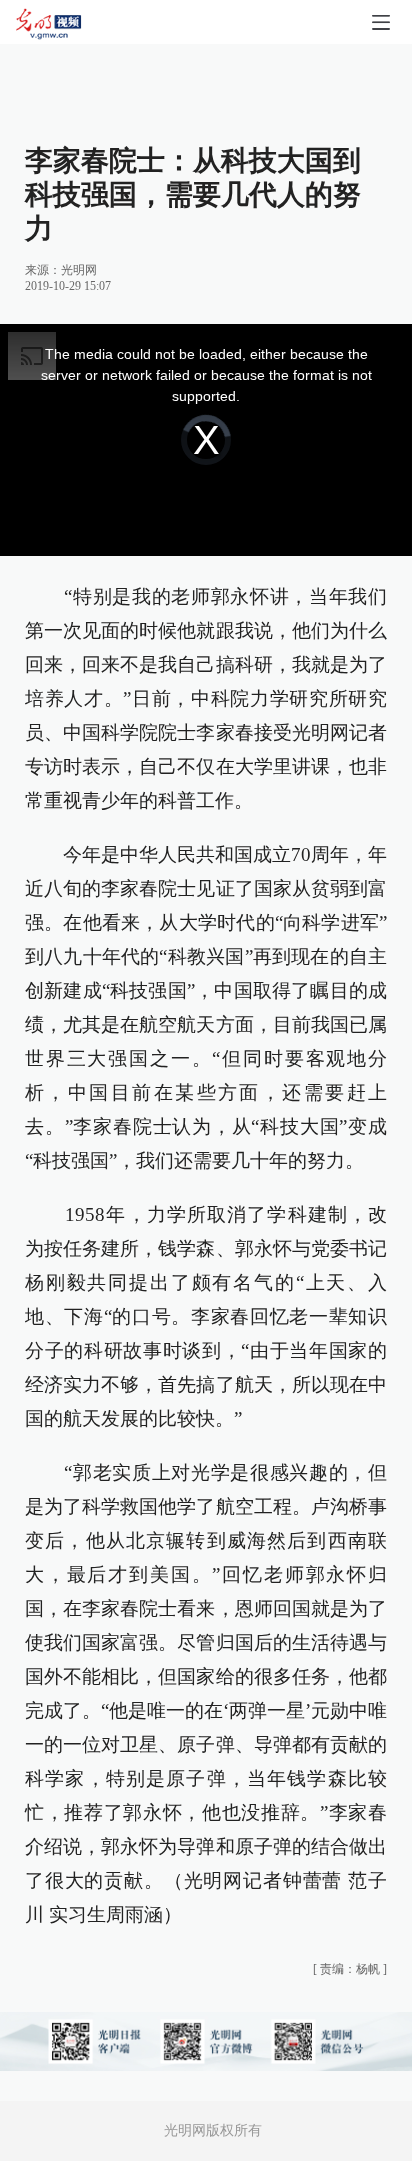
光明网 (79, 270)
